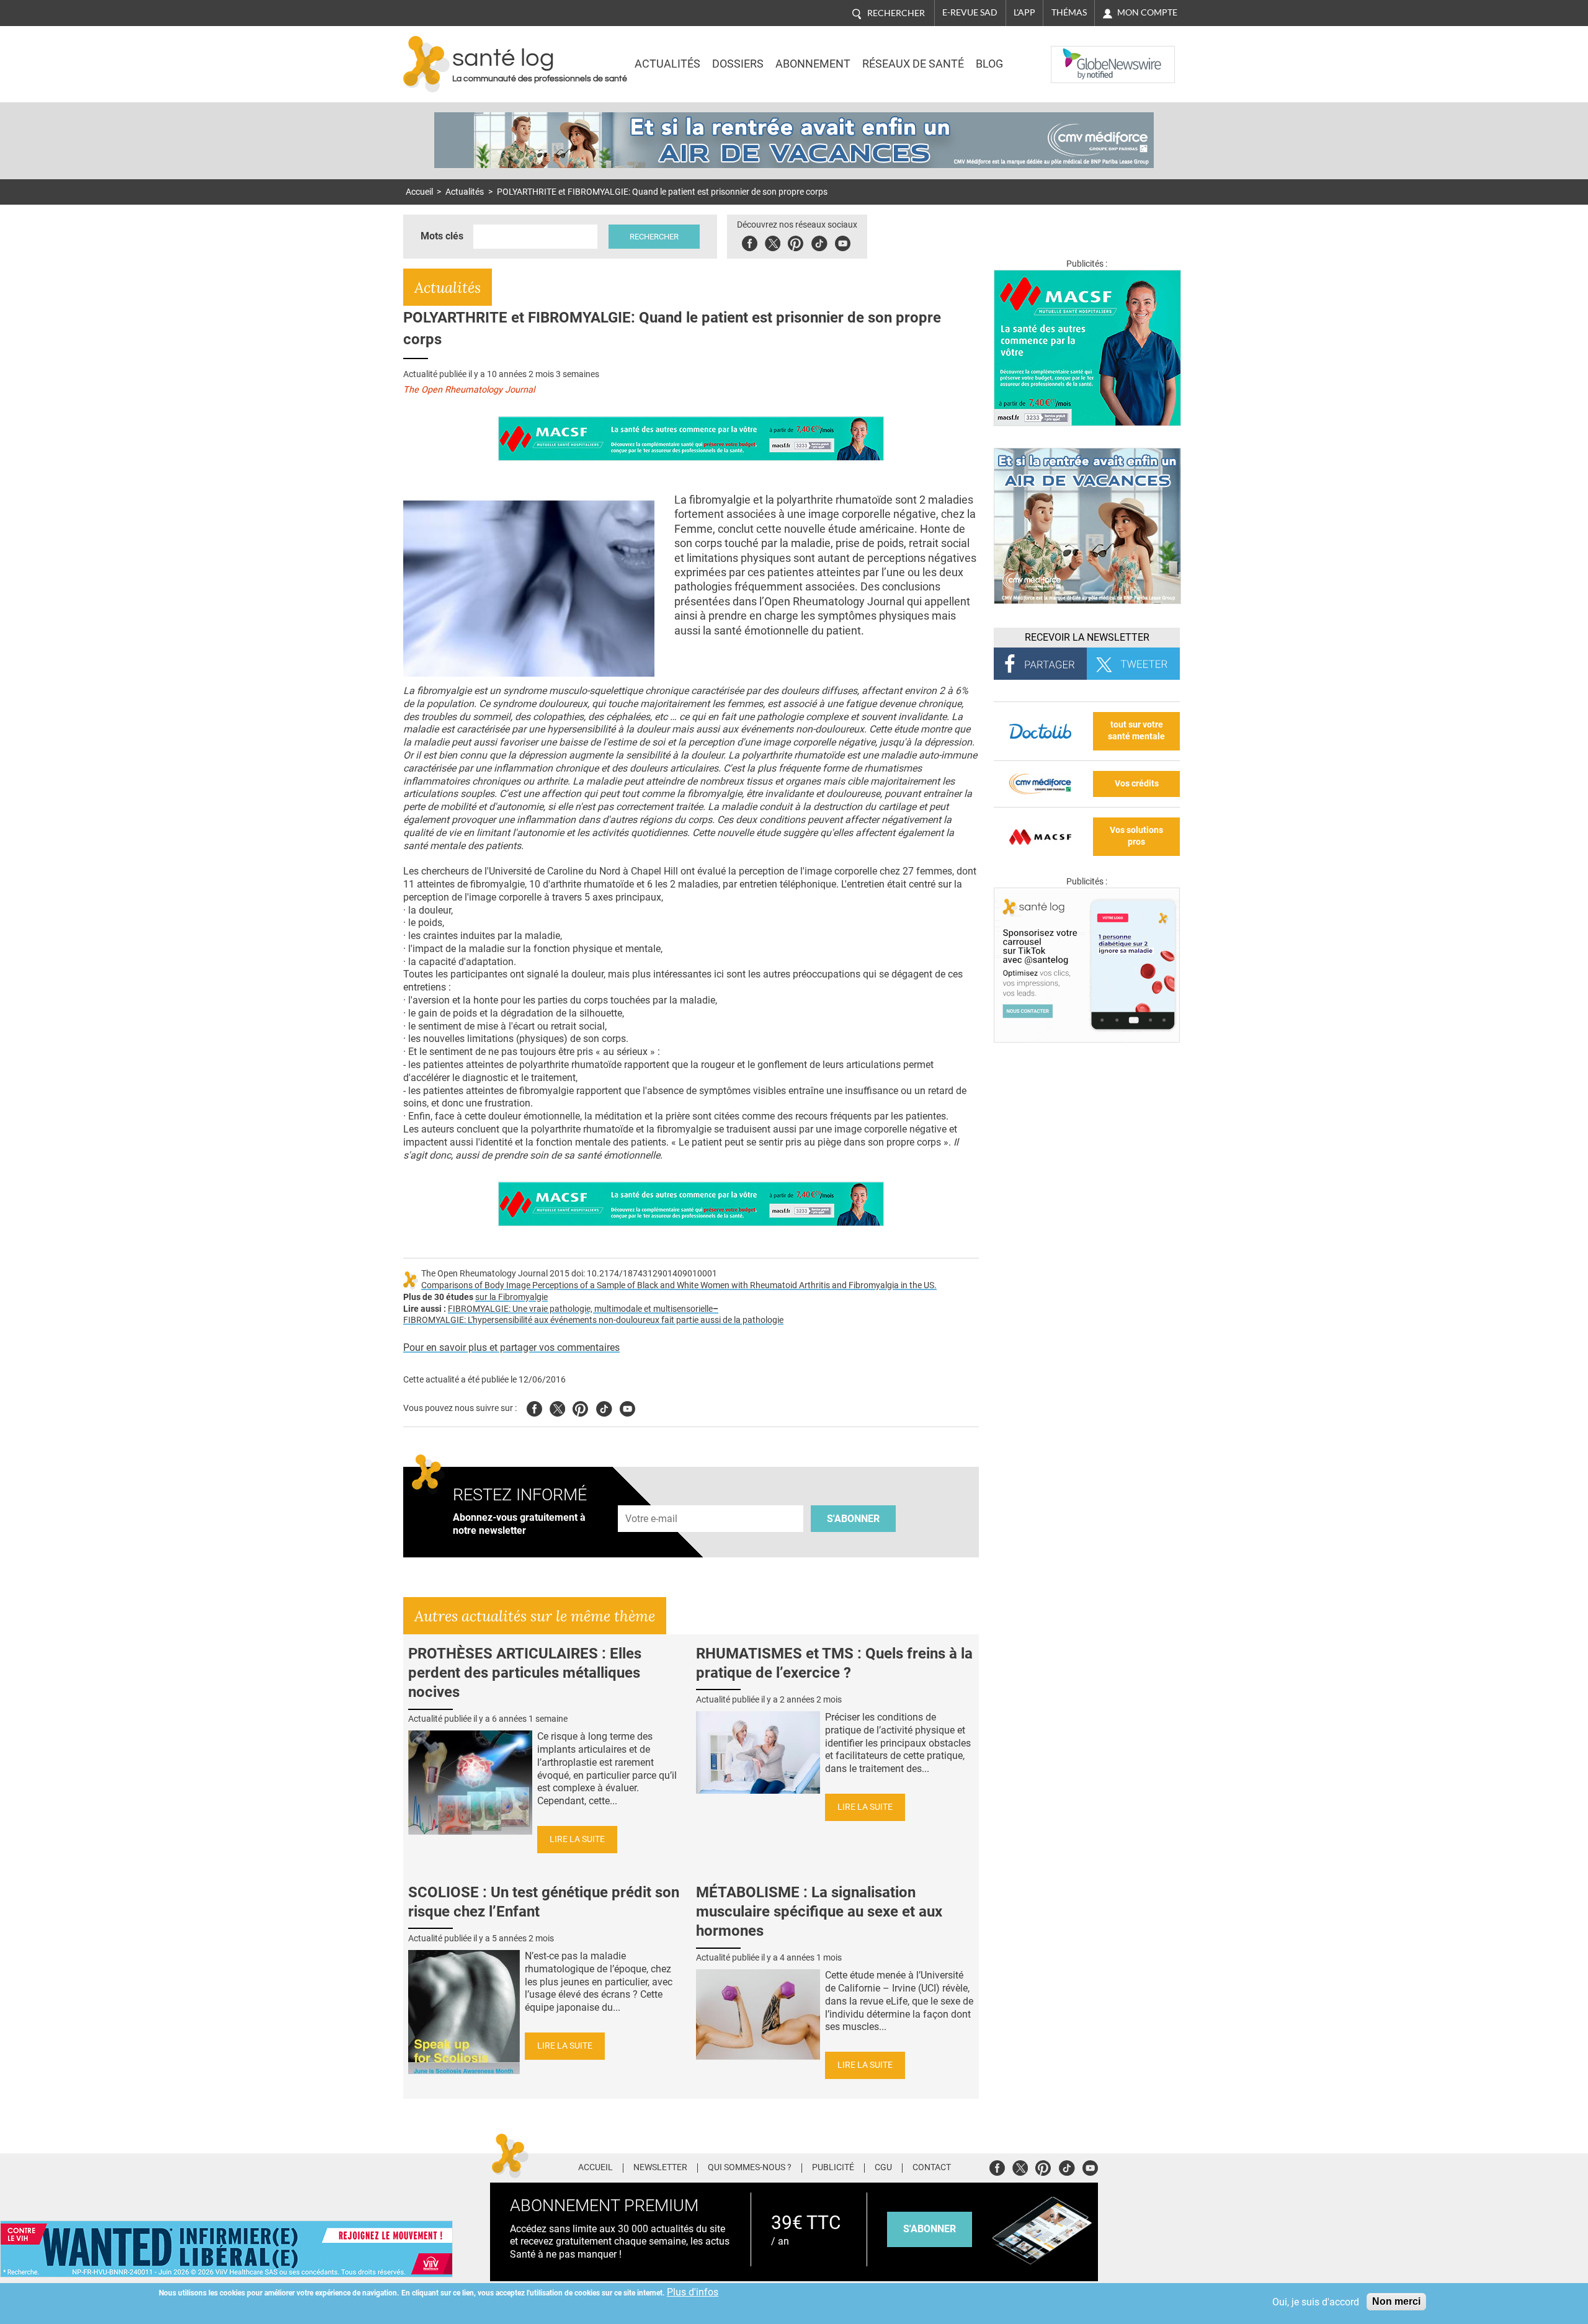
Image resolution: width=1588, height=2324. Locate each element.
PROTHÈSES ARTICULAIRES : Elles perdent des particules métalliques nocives (525, 1673)
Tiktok (819, 242)
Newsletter (660, 2168)
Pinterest (796, 242)
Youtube (627, 1407)
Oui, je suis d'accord (1316, 2302)
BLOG (989, 64)
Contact (932, 2168)
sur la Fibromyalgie (511, 1297)
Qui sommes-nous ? (750, 2168)
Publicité (833, 2168)
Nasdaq (1076, 55)
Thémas (1069, 12)
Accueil (419, 192)
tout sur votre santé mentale (1136, 731)
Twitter (773, 242)
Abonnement (813, 64)
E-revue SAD (970, 12)
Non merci (1396, 2301)
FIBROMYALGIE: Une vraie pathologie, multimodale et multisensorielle (580, 1309)
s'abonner (930, 2229)
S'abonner (853, 1519)
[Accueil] (426, 64)
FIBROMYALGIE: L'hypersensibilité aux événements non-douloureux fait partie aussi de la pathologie (593, 1320)
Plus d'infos (693, 2292)
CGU (883, 2168)
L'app (1024, 12)
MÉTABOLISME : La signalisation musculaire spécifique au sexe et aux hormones (819, 1912)
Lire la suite (577, 1839)
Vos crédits (1137, 784)
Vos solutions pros (1136, 836)
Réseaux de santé (913, 64)
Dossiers (738, 64)
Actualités (667, 64)
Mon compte (1147, 12)
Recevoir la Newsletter (1087, 637)
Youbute (843, 242)
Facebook (750, 242)
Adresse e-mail (652, 1498)
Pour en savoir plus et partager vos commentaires (511, 1347)
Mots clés (442, 236)
